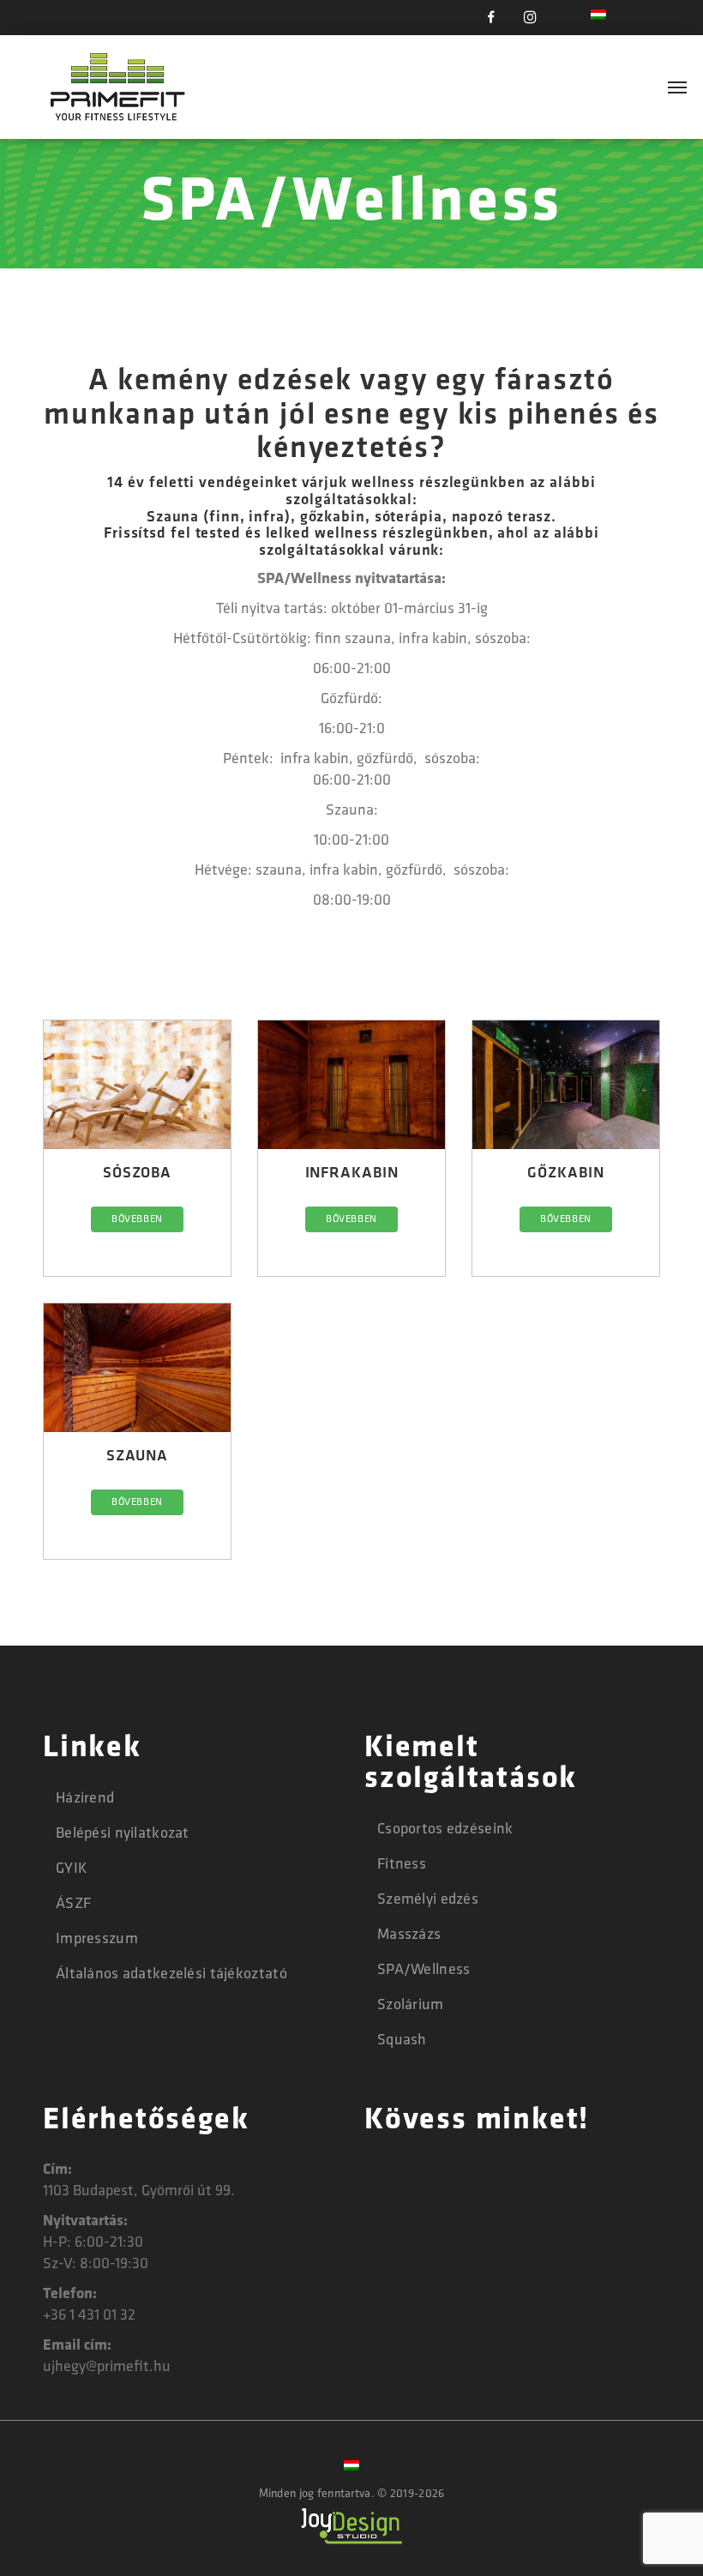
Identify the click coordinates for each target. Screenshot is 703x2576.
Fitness (402, 1865)
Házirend (85, 1799)
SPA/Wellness (424, 1971)
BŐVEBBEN (137, 1219)
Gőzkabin (565, 1174)
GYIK (72, 1869)
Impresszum (97, 1940)
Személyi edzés (428, 1900)
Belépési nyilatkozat (123, 1834)
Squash (402, 2041)
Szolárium (411, 2006)
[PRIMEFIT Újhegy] (119, 87)
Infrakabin (352, 1174)
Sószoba (137, 1174)
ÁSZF (73, 1905)
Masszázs (409, 1935)
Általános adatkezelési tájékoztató (171, 1975)
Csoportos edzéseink (445, 1830)
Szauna (137, 1457)
